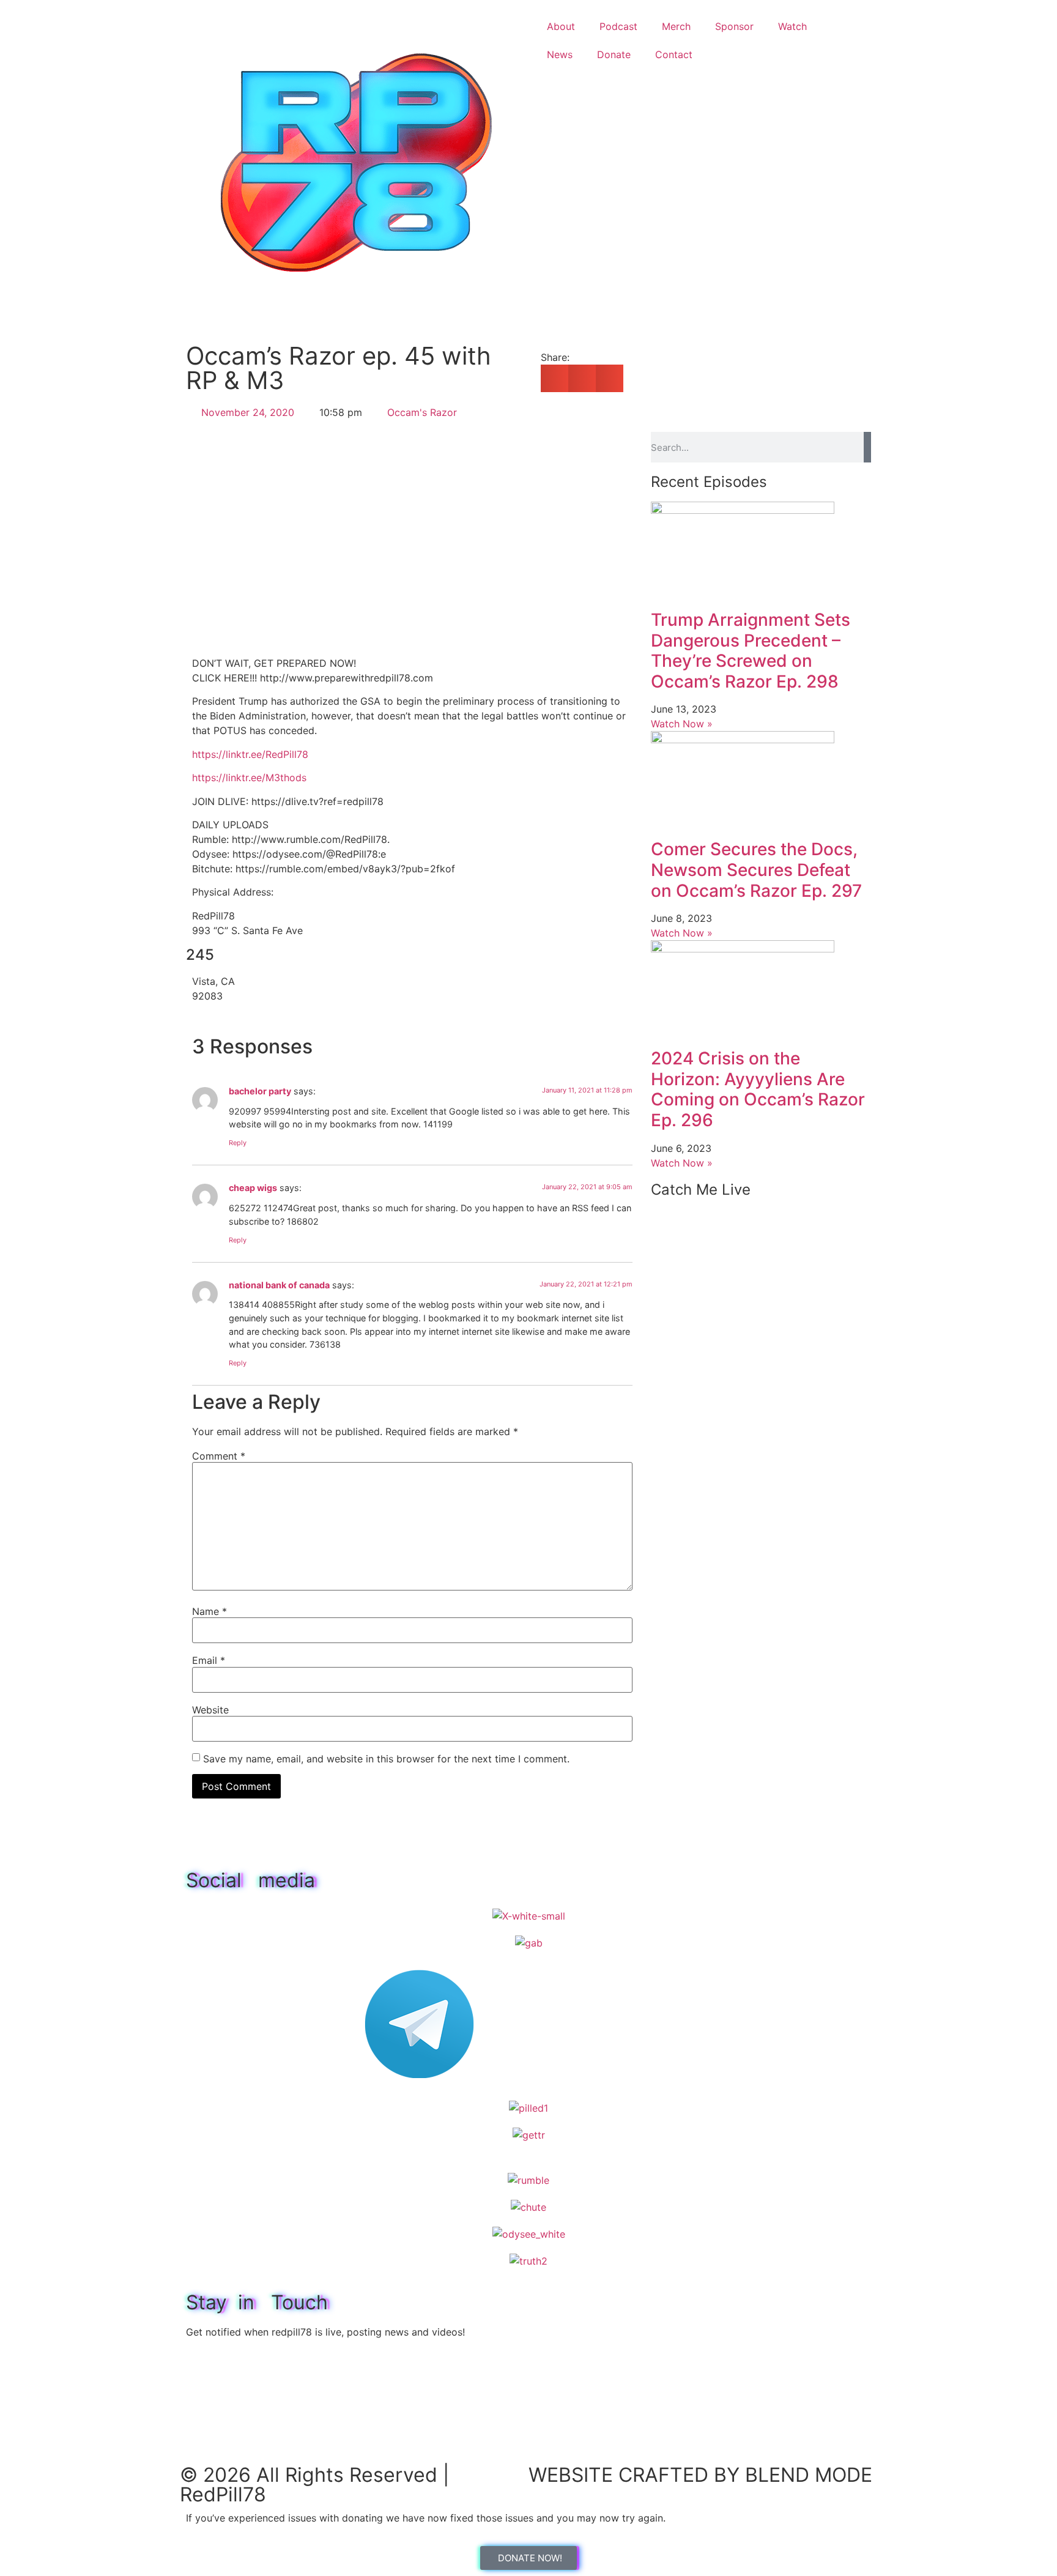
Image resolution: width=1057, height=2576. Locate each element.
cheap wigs (253, 1188)
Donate (614, 54)
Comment (219, 1456)
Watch (792, 26)
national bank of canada (279, 1285)
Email (209, 1660)
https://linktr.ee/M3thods (249, 778)
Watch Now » (682, 724)
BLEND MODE (809, 2475)
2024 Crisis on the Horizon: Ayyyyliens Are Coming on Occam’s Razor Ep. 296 (758, 1089)
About (561, 26)
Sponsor (734, 26)
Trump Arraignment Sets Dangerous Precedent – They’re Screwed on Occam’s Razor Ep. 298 (751, 651)
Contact (674, 54)
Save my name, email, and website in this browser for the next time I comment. (386, 1759)
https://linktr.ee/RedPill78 (250, 754)
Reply (238, 1143)
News (560, 54)
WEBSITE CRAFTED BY (637, 2475)
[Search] (867, 447)
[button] (554, 378)
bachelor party (260, 1091)
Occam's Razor (422, 412)
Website (210, 1710)
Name (210, 1611)
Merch (676, 26)
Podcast (618, 26)
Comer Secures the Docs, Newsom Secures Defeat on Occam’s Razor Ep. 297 (756, 870)
